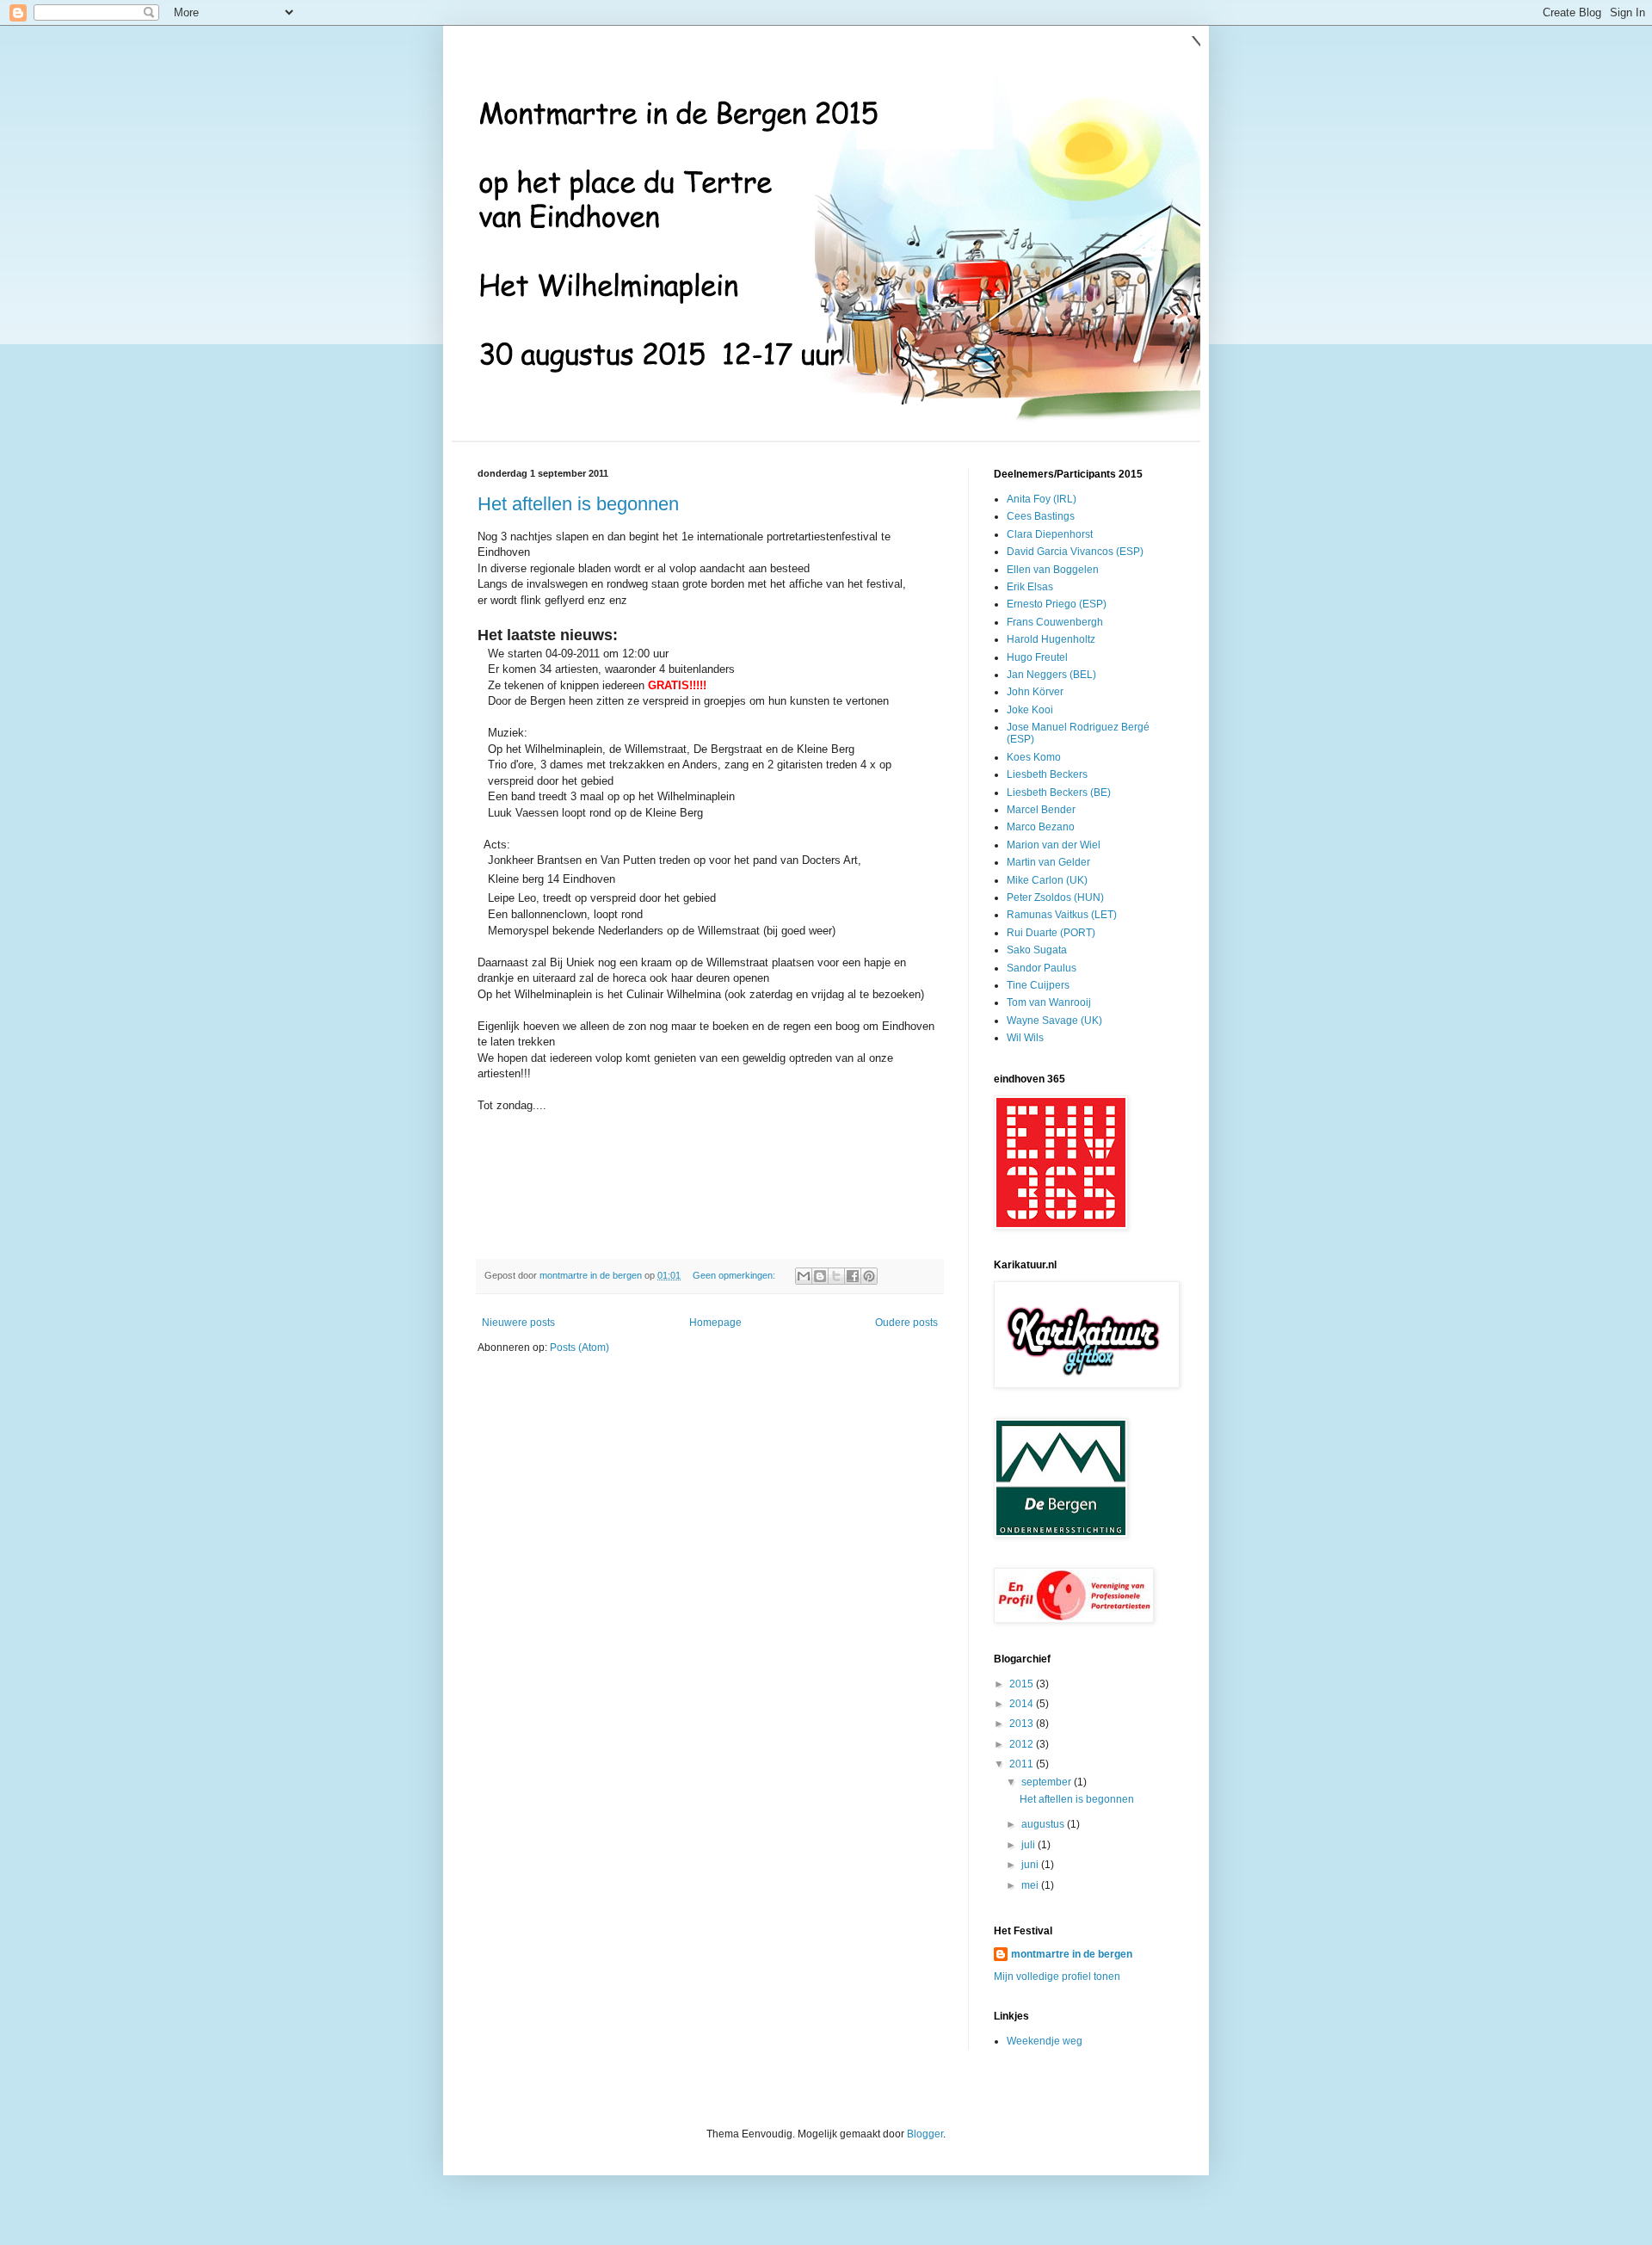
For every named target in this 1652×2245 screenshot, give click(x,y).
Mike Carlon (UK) (1047, 880)
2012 (1023, 1744)
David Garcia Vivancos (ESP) (1075, 552)
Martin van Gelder (1048, 862)
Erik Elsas (1030, 587)
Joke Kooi (1030, 710)
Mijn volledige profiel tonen (1057, 1977)
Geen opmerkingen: (735, 1275)
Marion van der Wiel (1054, 845)
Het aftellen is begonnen (578, 504)
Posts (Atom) (579, 1348)
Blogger (925, 2134)
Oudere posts (906, 1323)
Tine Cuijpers (1038, 985)
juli (1029, 1845)
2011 (1023, 1764)
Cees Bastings (1041, 516)
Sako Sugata (1037, 950)
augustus (1044, 1824)
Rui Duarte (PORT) (1051, 933)
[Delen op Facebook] (853, 1276)
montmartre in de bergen (1072, 1954)
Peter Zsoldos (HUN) (1055, 897)
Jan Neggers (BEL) (1051, 675)
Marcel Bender (1041, 810)
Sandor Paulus (1042, 968)
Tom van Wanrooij (1049, 1002)
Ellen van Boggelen (1053, 570)
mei (1031, 1885)
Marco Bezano (1041, 827)
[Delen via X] (836, 1276)
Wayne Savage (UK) (1054, 1021)
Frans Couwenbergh (1055, 622)
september (1048, 1782)
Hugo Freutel (1037, 657)
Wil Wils (1025, 1038)
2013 (1023, 1724)
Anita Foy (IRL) (1042, 499)
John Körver (1035, 692)
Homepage (715, 1323)
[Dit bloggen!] (820, 1276)
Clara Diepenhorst (1050, 534)
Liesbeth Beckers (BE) (1059, 793)
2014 (1023, 1704)
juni (1031, 1865)
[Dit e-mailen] (804, 1276)
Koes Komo (1034, 757)
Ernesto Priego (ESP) (1057, 604)
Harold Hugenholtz (1051, 639)
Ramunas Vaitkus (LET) (1062, 915)
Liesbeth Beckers (1047, 774)
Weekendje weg (1045, 2041)
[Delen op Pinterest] (869, 1276)
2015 (1023, 1684)
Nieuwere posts (518, 1323)
